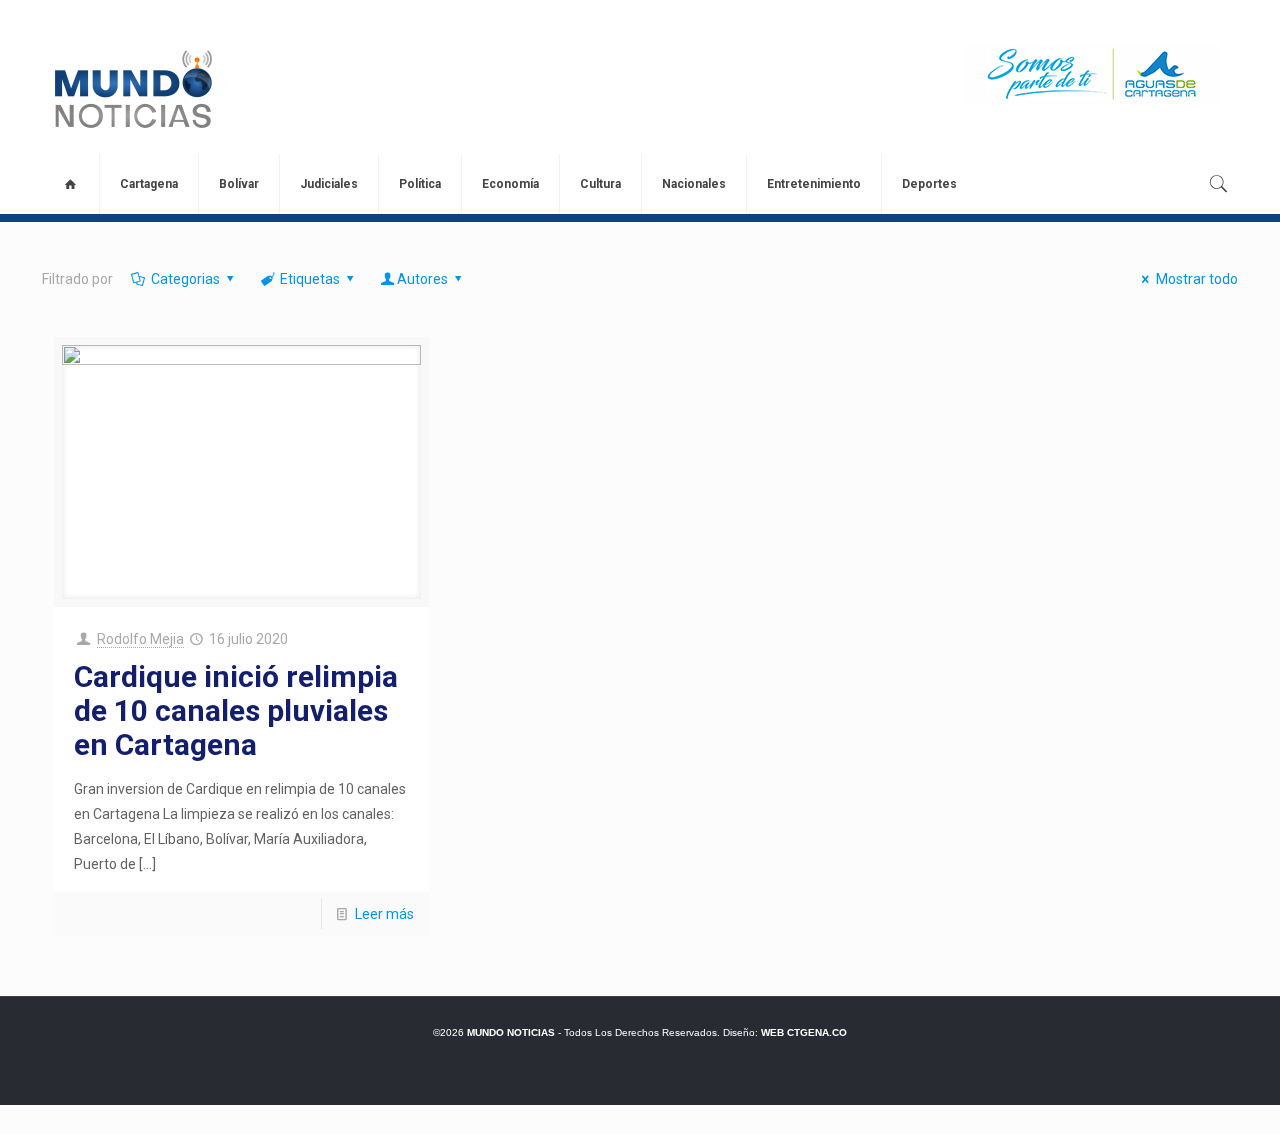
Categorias (185, 279)
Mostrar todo (1197, 279)
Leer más (384, 914)
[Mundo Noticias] (131, 89)
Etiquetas (310, 279)
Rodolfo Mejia (140, 639)
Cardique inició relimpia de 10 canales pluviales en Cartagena (236, 710)
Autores (422, 279)
